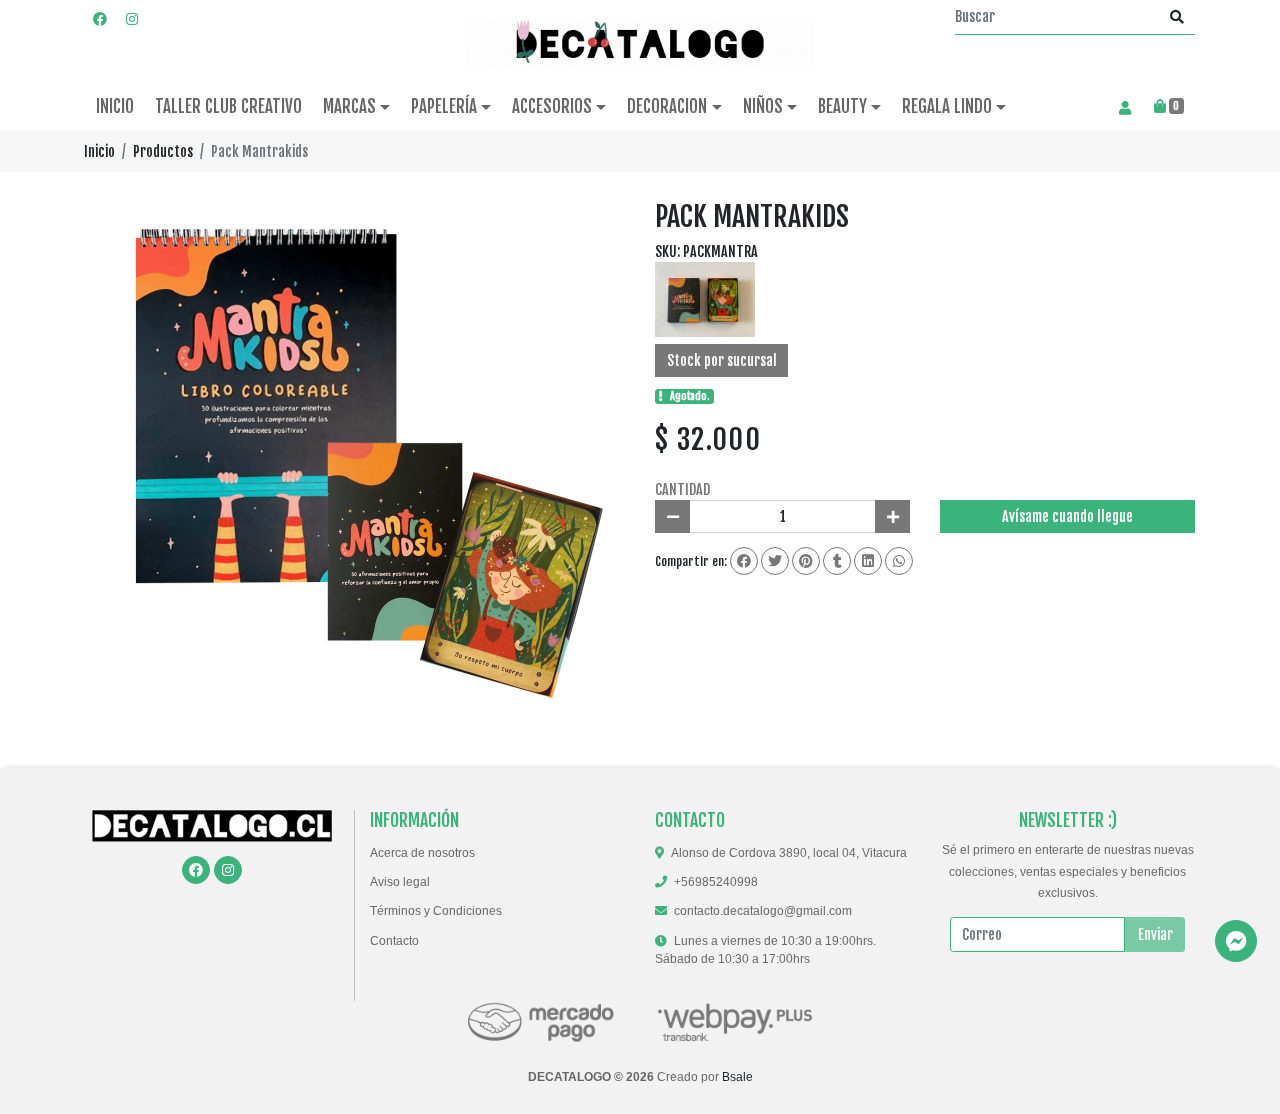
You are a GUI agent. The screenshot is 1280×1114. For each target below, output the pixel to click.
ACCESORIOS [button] (552, 106)
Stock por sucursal (722, 360)
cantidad (682, 489)
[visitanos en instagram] (132, 18)
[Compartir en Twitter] (775, 561)
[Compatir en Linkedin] (868, 561)
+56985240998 (716, 882)
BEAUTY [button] (842, 106)
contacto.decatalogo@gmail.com (763, 911)
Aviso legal (400, 882)
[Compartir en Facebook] (744, 561)
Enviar (1155, 934)
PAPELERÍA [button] (444, 106)
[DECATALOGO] (640, 42)
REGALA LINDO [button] (947, 106)
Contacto (394, 941)
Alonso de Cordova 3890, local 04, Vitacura (789, 853)
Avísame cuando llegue (1067, 516)
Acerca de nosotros (422, 853)
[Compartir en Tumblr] (837, 561)
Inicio (99, 151)
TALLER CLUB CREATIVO (228, 106)
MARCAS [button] (349, 106)
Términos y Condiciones (436, 911)
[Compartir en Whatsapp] (899, 561)
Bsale (737, 1077)
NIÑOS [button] (763, 106)
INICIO (115, 106)
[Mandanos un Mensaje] (1236, 941)
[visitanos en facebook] (100, 18)
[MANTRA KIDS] (705, 298)
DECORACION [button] (667, 106)
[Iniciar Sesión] (1124, 107)
